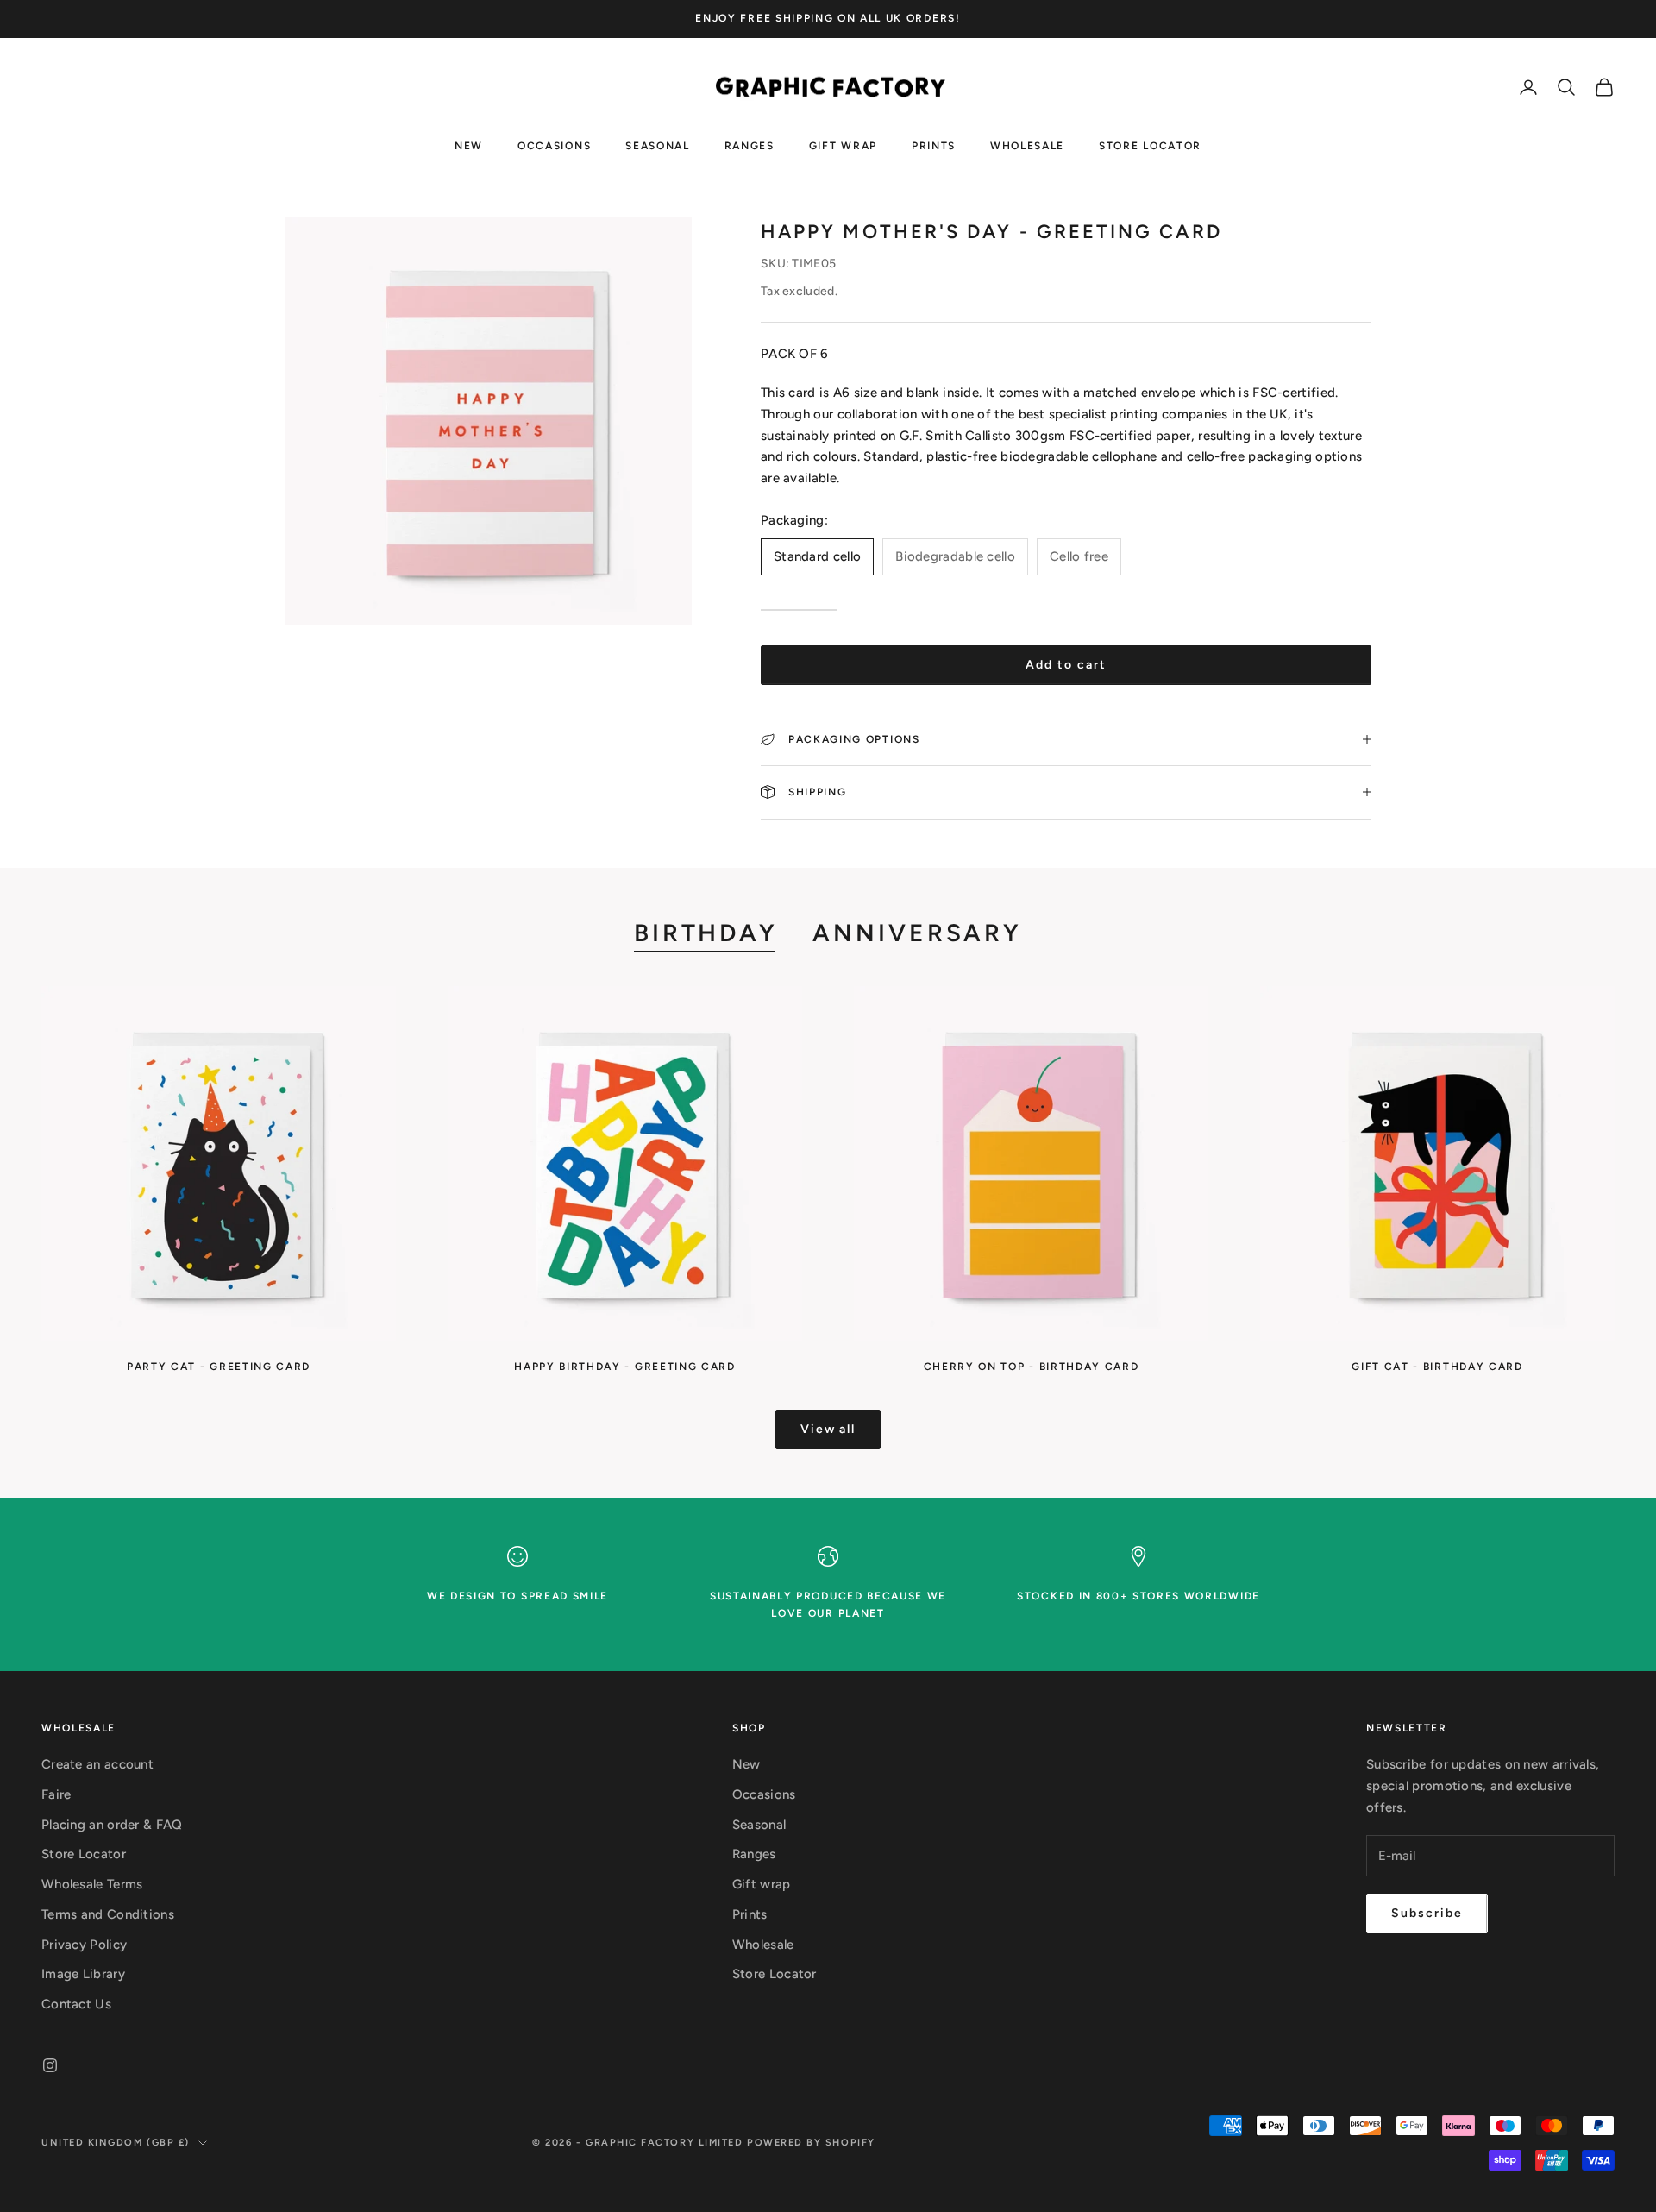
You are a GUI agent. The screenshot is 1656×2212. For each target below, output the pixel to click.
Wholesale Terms (92, 1884)
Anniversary (917, 933)
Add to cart (1066, 665)
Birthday (706, 933)
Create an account (97, 1764)
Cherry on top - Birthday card (1032, 1367)
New (469, 145)
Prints (934, 145)
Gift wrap (843, 145)
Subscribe (1427, 1913)
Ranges (750, 145)
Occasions (554, 145)
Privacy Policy (84, 1945)
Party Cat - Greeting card (219, 1367)
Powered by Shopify (811, 2143)
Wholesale (1027, 145)
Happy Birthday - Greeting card (624, 1367)
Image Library (83, 1974)
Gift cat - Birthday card (1437, 1367)
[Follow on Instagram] (50, 2065)
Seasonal (657, 145)
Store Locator (1150, 145)
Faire (56, 1794)
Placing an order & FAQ (112, 1825)
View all (828, 1429)
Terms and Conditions (108, 1914)
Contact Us (76, 2004)
